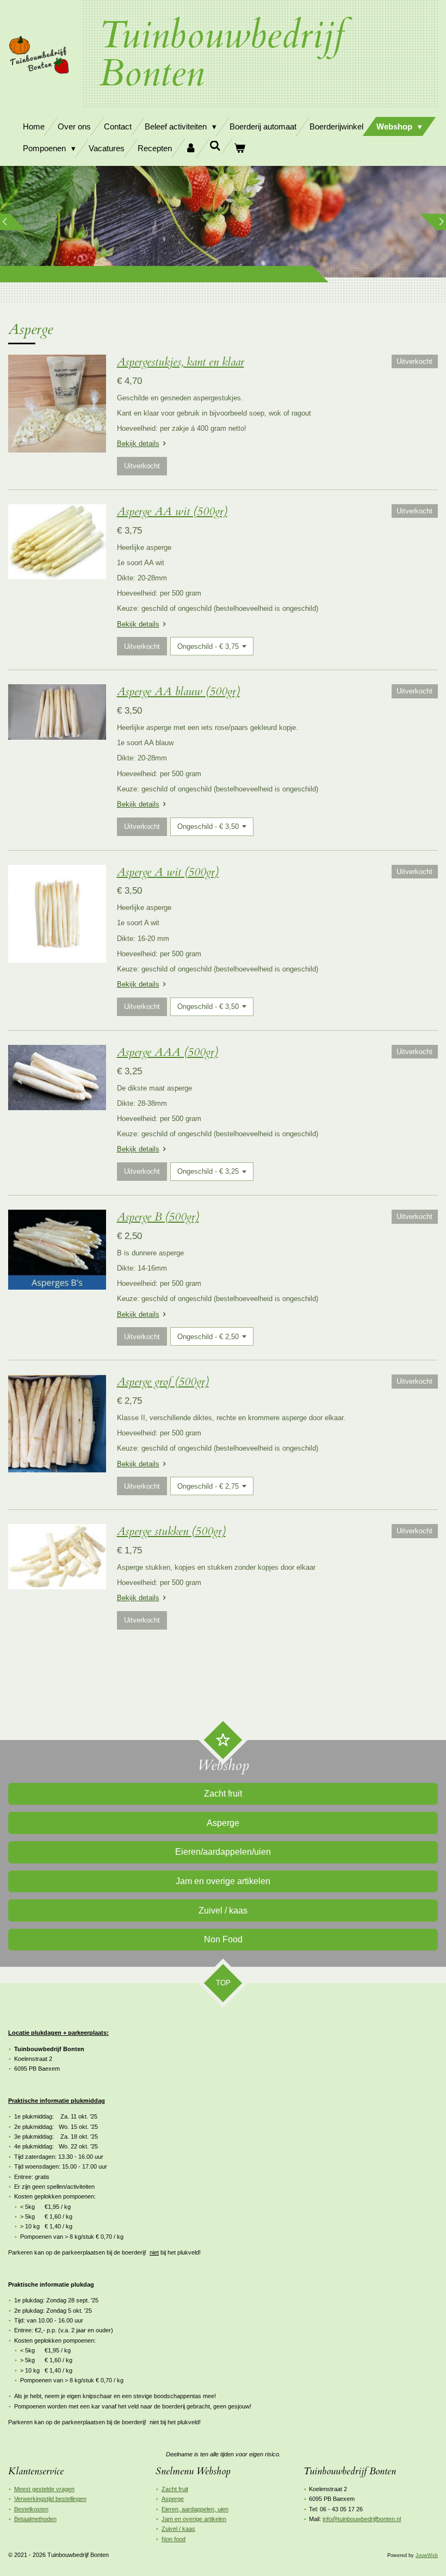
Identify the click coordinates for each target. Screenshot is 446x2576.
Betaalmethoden (35, 2519)
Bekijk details (138, 444)
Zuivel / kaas (178, 2529)
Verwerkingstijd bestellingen (50, 2499)
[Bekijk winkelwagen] (240, 148)
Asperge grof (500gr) (163, 1382)
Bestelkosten (31, 2509)
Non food (174, 2539)
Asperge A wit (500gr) (168, 872)
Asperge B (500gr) (158, 1217)
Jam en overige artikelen (194, 2519)
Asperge (173, 2499)
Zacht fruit (175, 2489)
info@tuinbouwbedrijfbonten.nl (362, 2519)
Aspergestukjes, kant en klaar (181, 362)
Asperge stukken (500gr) (171, 1531)
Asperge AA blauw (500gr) (178, 692)
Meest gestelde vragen (44, 2489)
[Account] (191, 148)
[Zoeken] (215, 146)
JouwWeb (427, 2555)
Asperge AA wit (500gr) (172, 512)
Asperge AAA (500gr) (168, 1052)
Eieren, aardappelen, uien (195, 2509)
